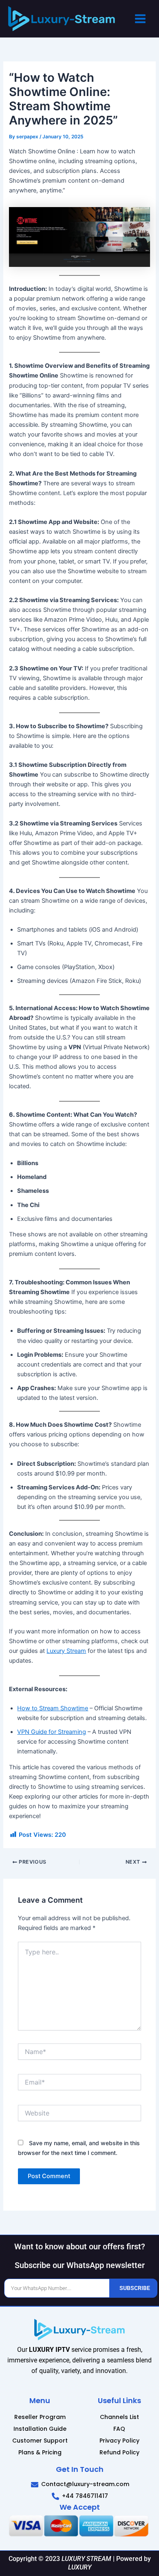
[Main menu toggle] (140, 19)
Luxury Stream (66, 1651)
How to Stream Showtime (53, 1708)
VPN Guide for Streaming (52, 1732)
